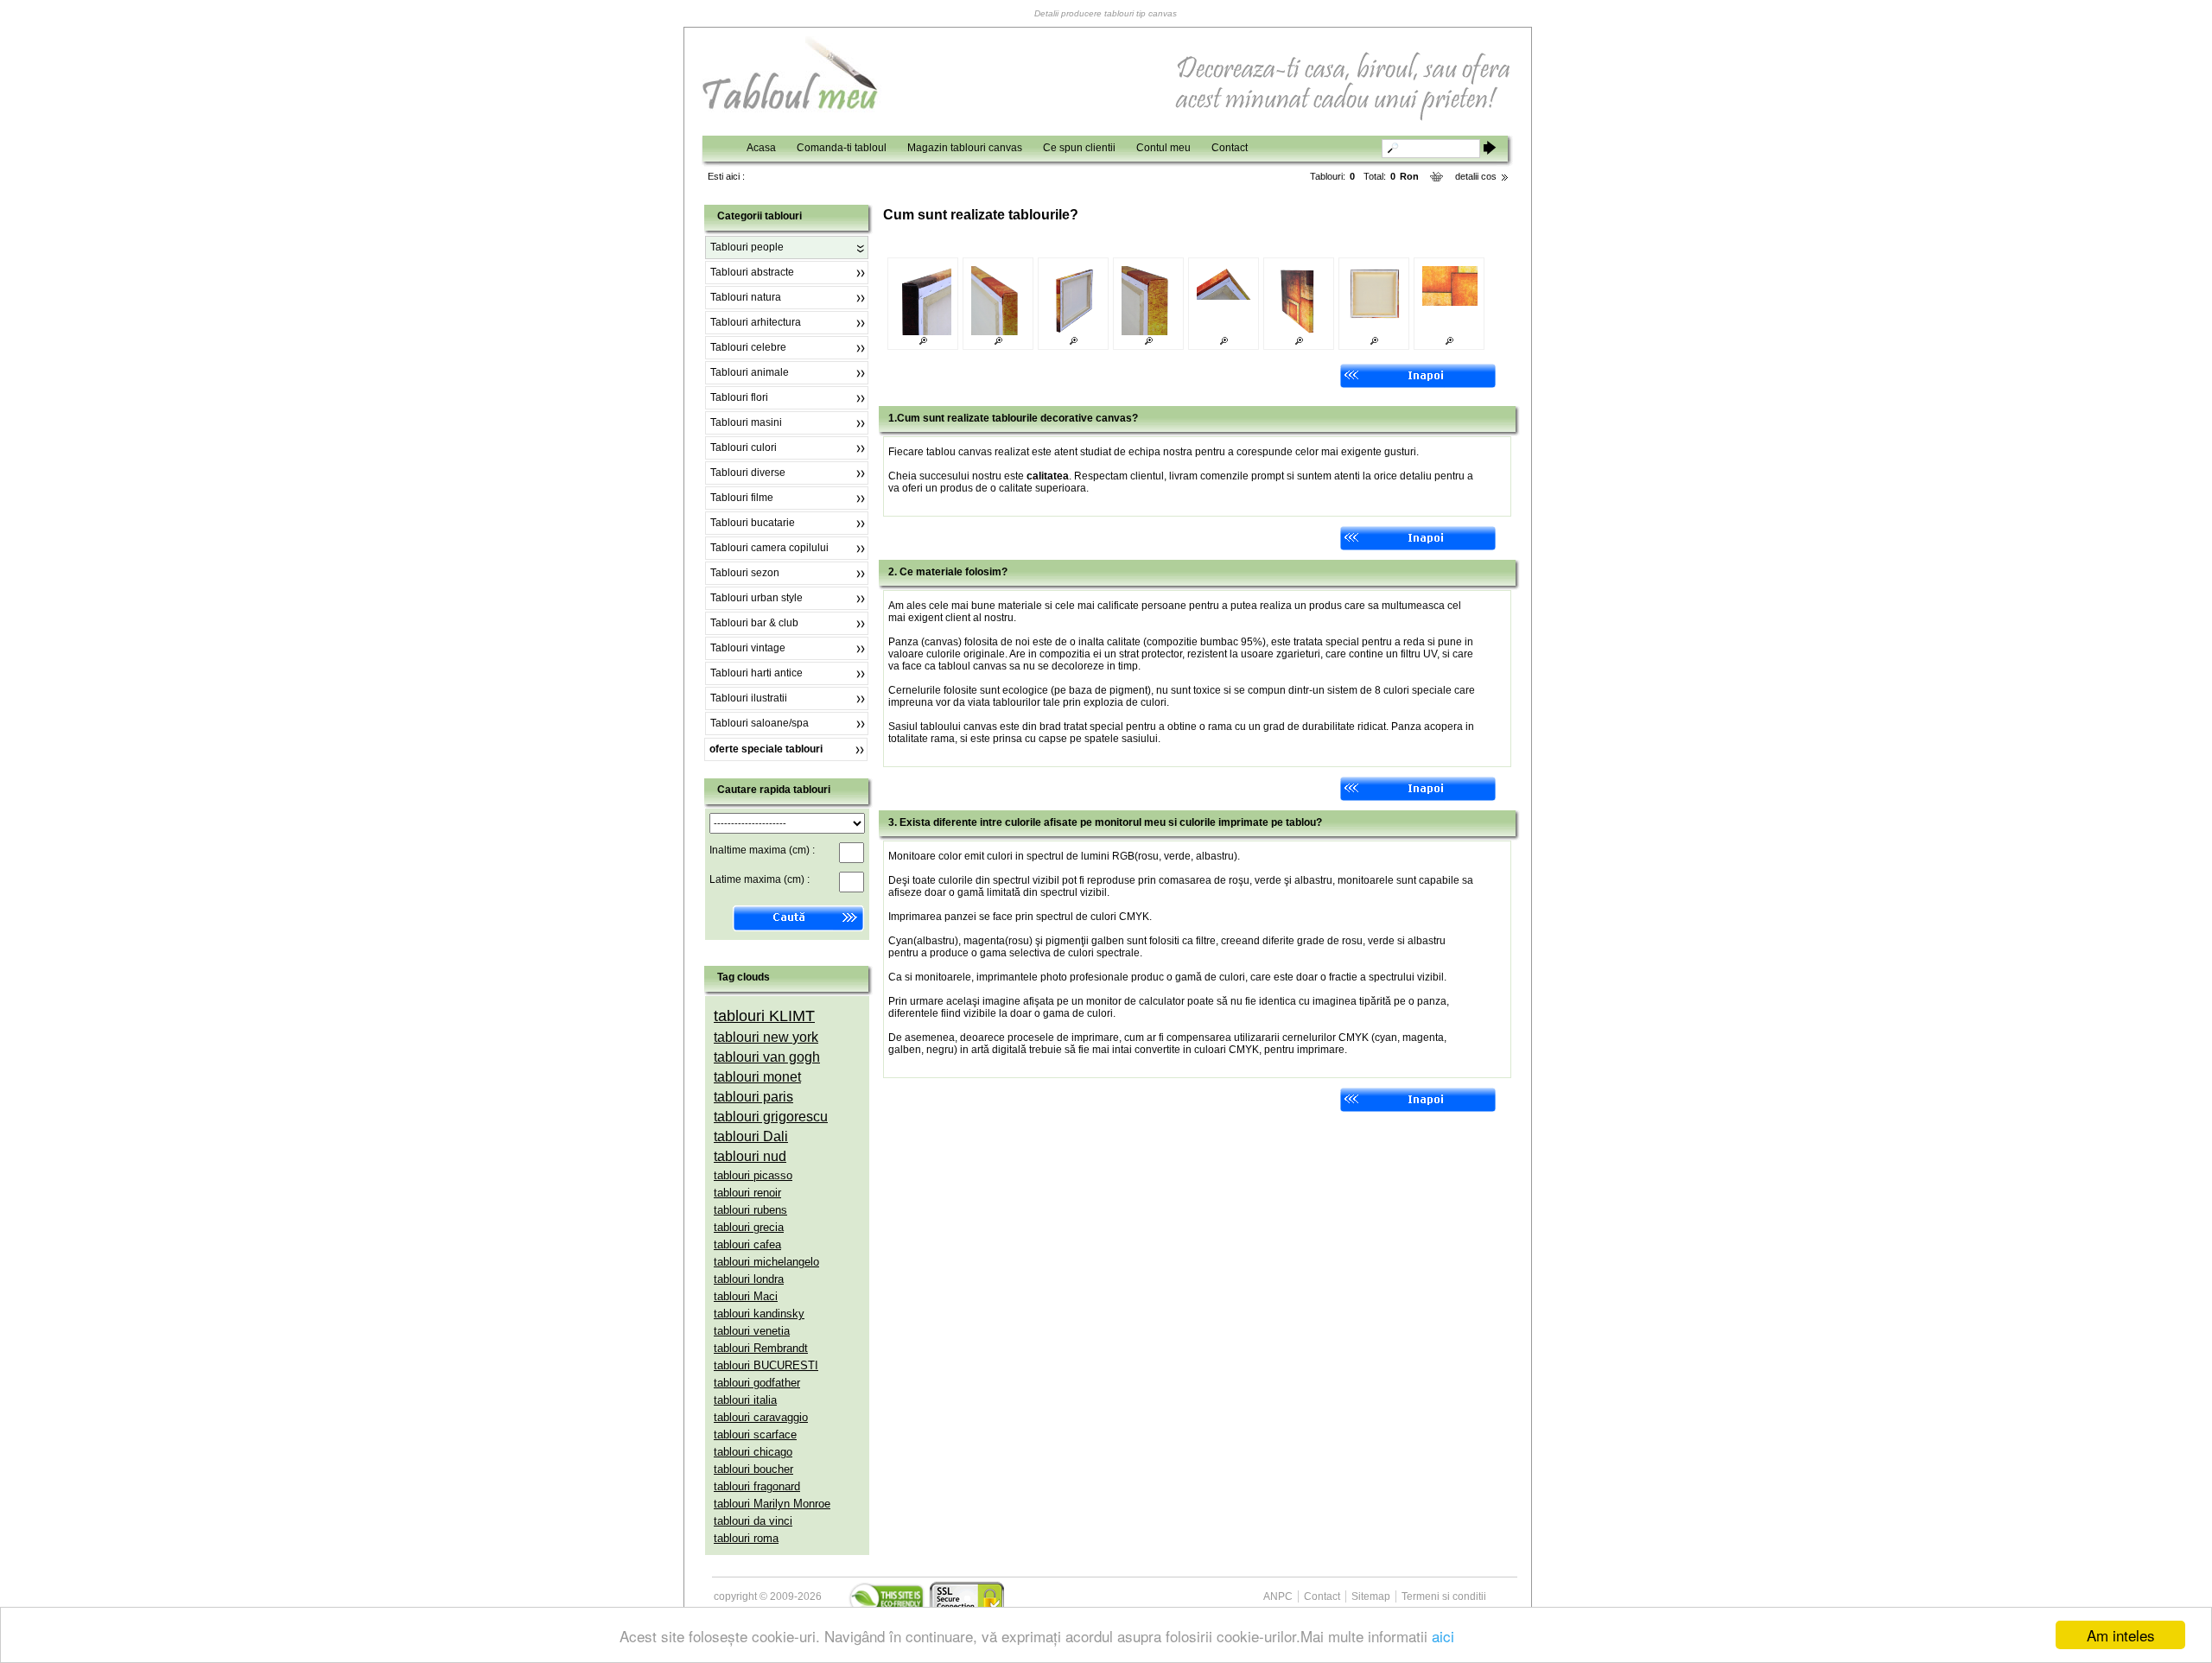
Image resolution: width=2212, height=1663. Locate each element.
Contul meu (1163, 148)
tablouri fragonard (757, 1486)
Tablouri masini (746, 422)
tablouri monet (757, 1077)
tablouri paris (753, 1097)
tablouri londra (749, 1279)
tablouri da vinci (753, 1521)
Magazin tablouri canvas (965, 148)
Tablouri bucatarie (753, 523)
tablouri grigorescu (771, 1117)
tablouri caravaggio (761, 1417)
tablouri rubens (750, 1210)
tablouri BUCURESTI (766, 1365)
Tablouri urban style (756, 598)
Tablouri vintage (748, 648)
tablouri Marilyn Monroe (772, 1504)
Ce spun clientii (1079, 148)
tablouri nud (750, 1156)
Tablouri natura (746, 297)
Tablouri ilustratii (749, 698)
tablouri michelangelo (766, 1262)
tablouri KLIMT (764, 1016)
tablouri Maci (746, 1296)
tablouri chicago (753, 1452)
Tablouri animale (750, 372)
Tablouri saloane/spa (760, 723)
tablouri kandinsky (759, 1314)
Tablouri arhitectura (756, 322)
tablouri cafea (747, 1244)
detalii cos (1476, 176)
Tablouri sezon (745, 573)
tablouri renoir (747, 1193)
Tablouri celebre (748, 347)
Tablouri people (747, 247)
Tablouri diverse (748, 473)
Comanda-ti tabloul (842, 148)
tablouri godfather (757, 1383)
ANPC (1278, 1596)
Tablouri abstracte (752, 272)
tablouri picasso (753, 1175)
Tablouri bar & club (754, 623)
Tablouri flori (739, 397)
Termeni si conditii (1444, 1596)
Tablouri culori (744, 447)
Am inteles (2121, 1635)
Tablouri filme (742, 498)
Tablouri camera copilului (769, 548)
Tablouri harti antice (756, 673)
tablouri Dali (751, 1136)
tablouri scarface (755, 1434)
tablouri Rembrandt (761, 1348)
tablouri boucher (753, 1469)
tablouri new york (766, 1037)
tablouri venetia (752, 1331)
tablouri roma (746, 1538)
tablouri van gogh (767, 1057)
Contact (1230, 148)
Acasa (761, 148)
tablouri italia (745, 1400)
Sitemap (1371, 1596)
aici (1443, 1636)
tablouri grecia (749, 1227)
